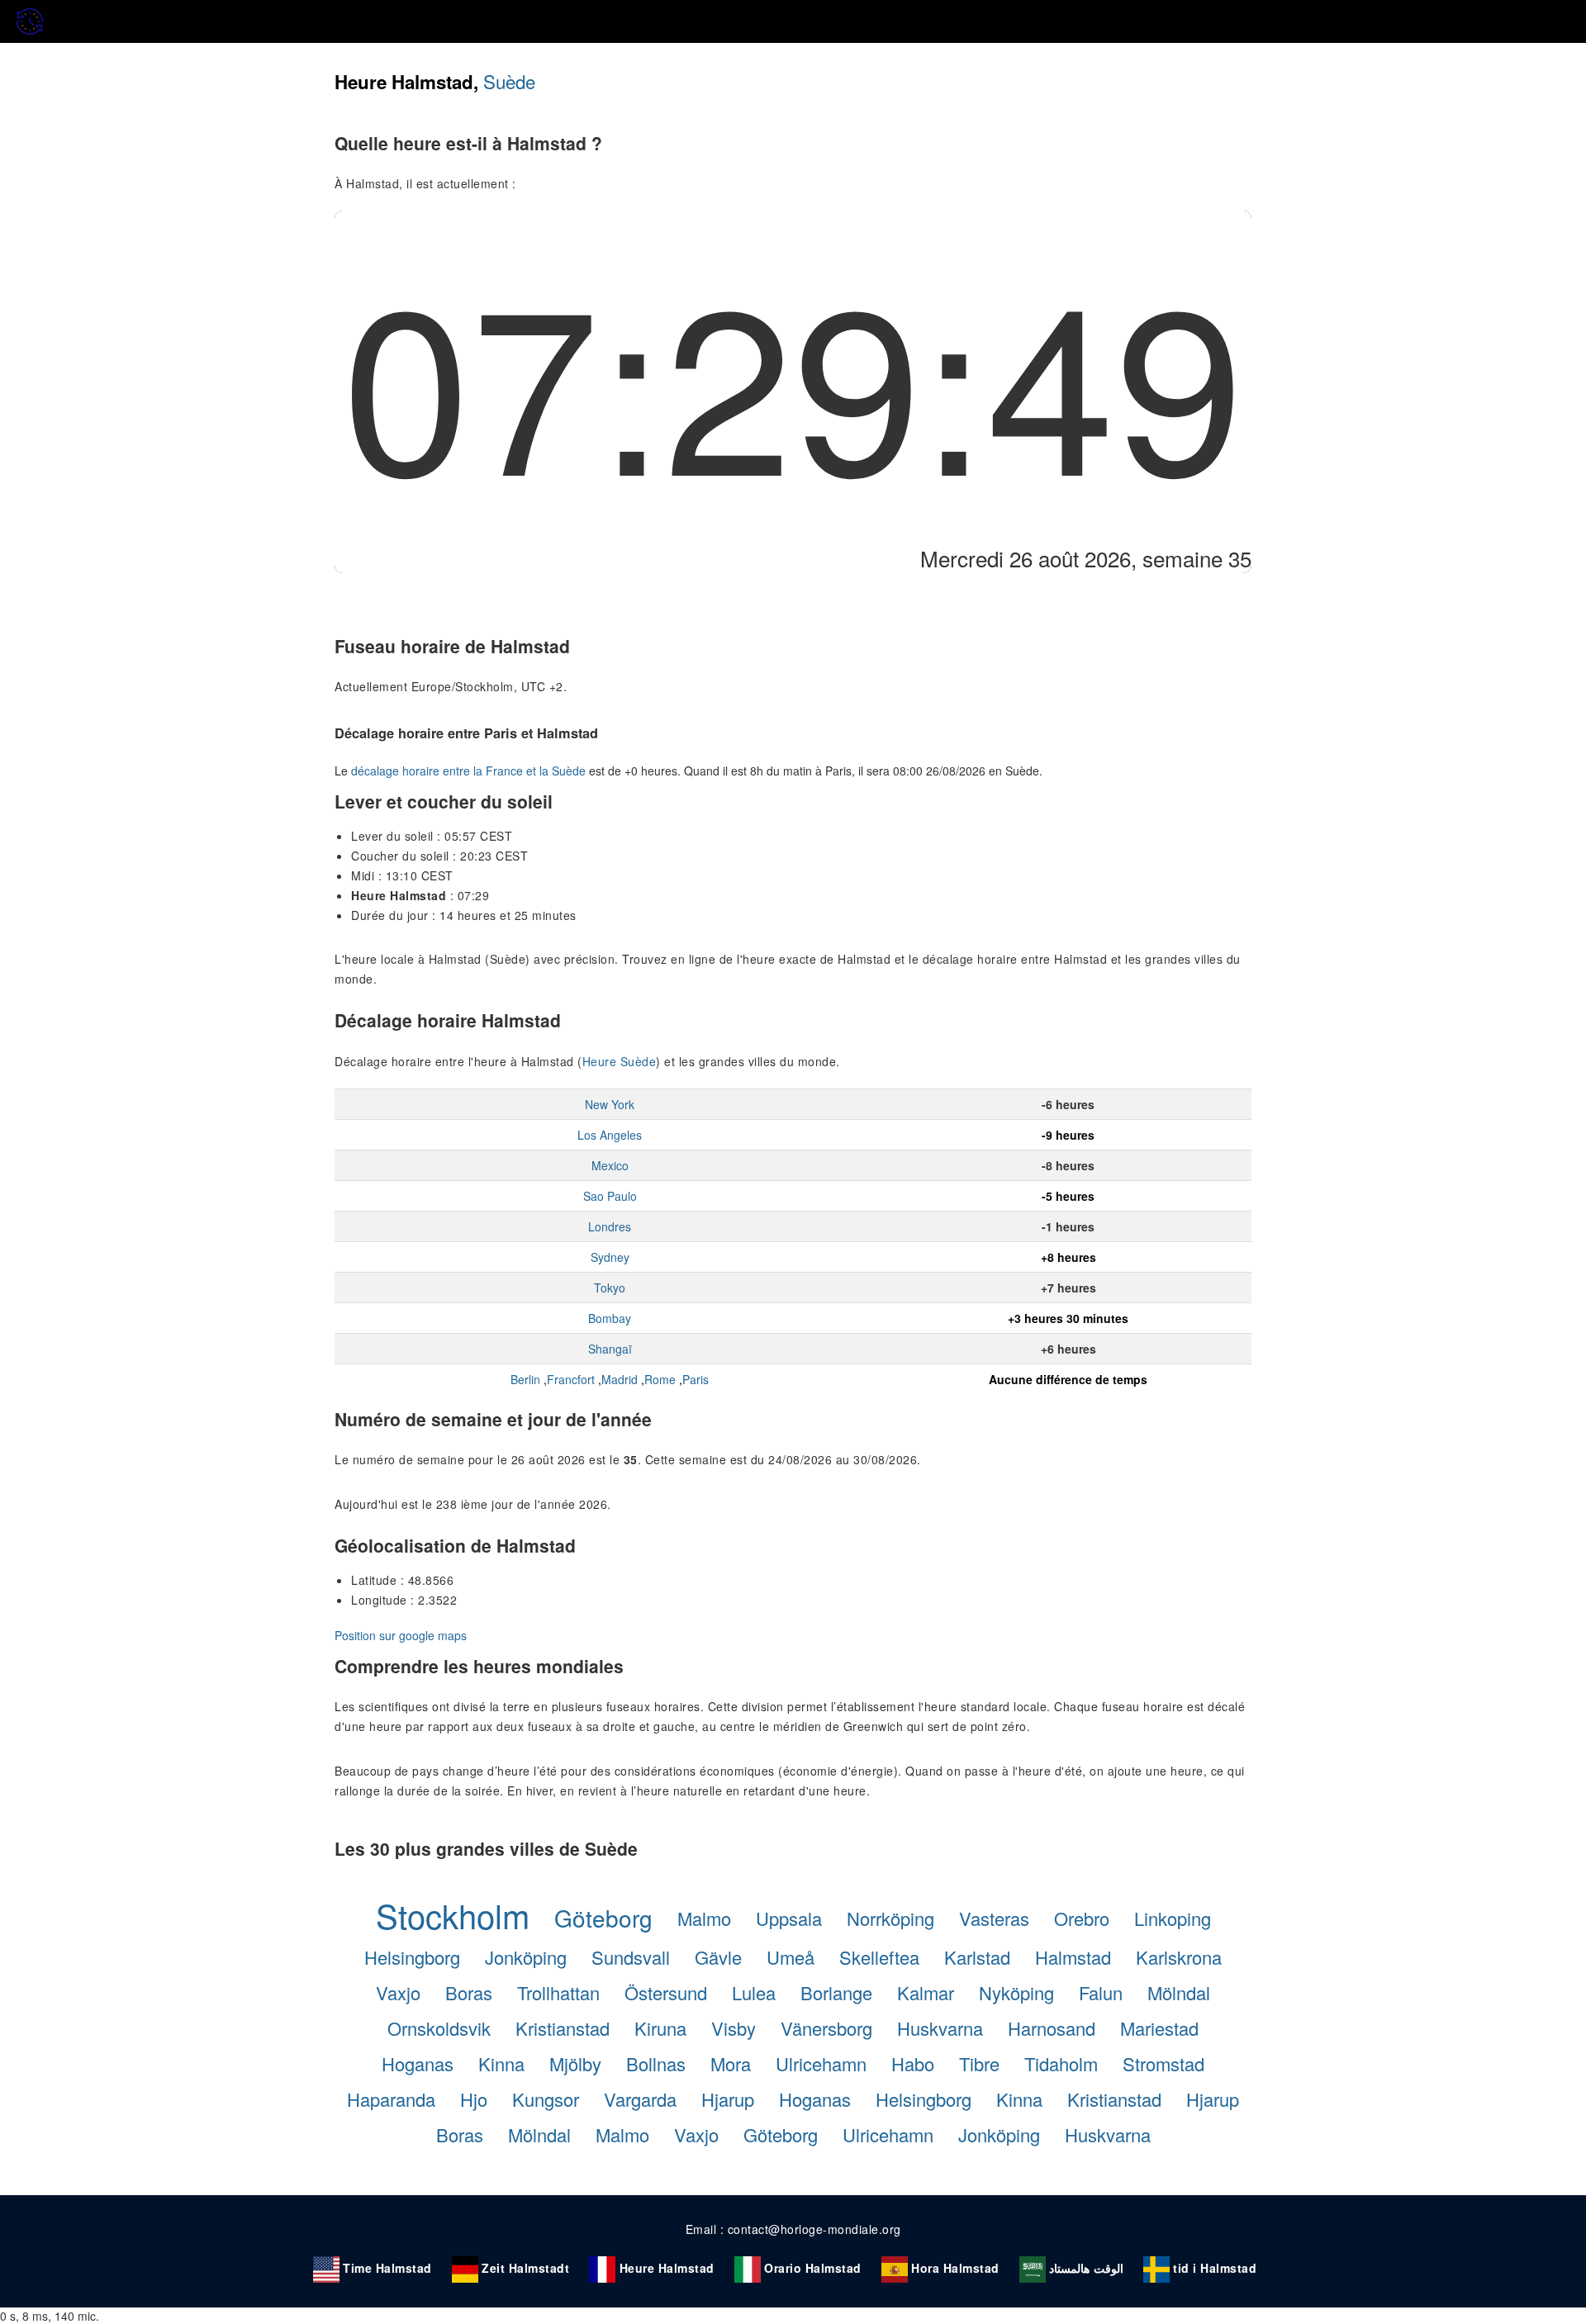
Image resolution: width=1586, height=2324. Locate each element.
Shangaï (610, 1349)
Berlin (525, 1379)
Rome (660, 1379)
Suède (509, 81)
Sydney (610, 1257)
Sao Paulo (610, 1196)
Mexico (610, 1165)
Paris (696, 1379)
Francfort (571, 1379)
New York (610, 1104)
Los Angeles (610, 1135)
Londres (610, 1226)
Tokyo (610, 1288)
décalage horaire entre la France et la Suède (468, 771)
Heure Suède (620, 1061)
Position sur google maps (401, 1635)
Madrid (620, 1379)
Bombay (610, 1318)
